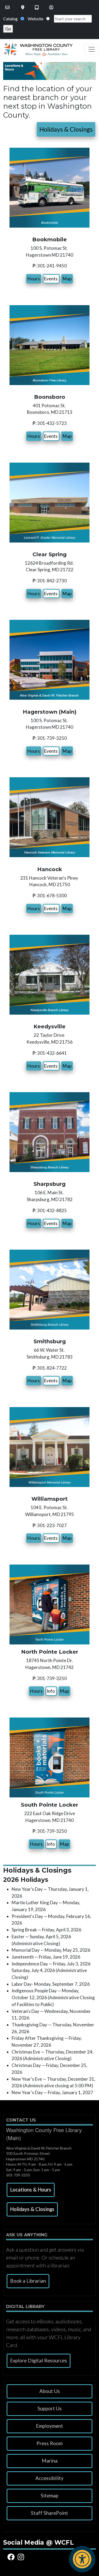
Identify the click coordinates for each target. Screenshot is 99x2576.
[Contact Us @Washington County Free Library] (8, 7)
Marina (50, 2461)
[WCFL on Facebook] (12, 2557)
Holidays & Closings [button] (66, 129)
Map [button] (67, 279)
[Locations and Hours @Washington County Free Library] (23, 7)
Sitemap (49, 2496)
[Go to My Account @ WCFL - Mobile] (52, 7)
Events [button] (51, 279)
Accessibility (49, 2478)
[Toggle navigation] (92, 49)
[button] (31, 2190)
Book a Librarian (28, 2281)
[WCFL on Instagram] (22, 2557)
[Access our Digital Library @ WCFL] (37, 7)
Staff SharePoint (49, 2513)
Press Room (49, 2443)
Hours (34, 279)
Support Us (50, 2409)
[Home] (36, 49)
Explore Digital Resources (39, 2361)
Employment (49, 2426)
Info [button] (51, 1691)
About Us (50, 2391)
